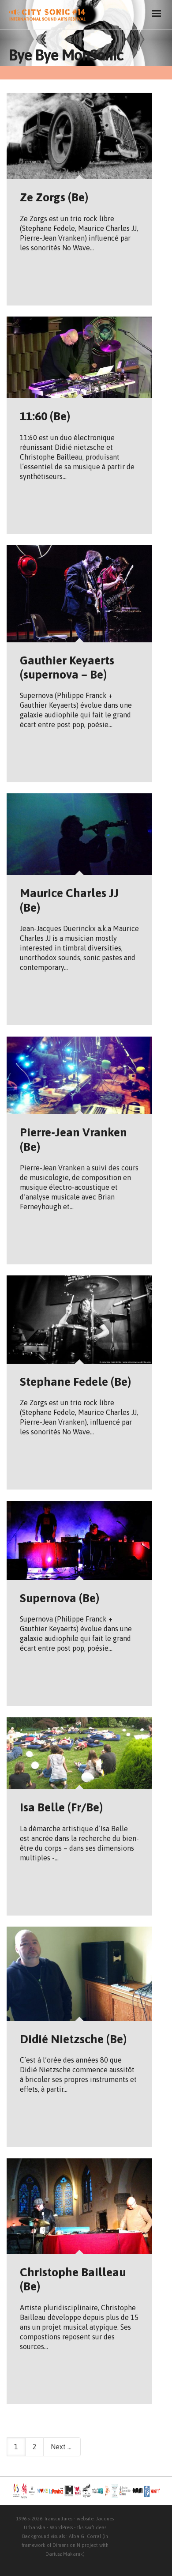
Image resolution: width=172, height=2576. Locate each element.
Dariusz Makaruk (64, 2554)
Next (59, 2447)
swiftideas (95, 2527)
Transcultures (58, 2519)
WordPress (61, 2527)
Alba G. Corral (85, 2536)
